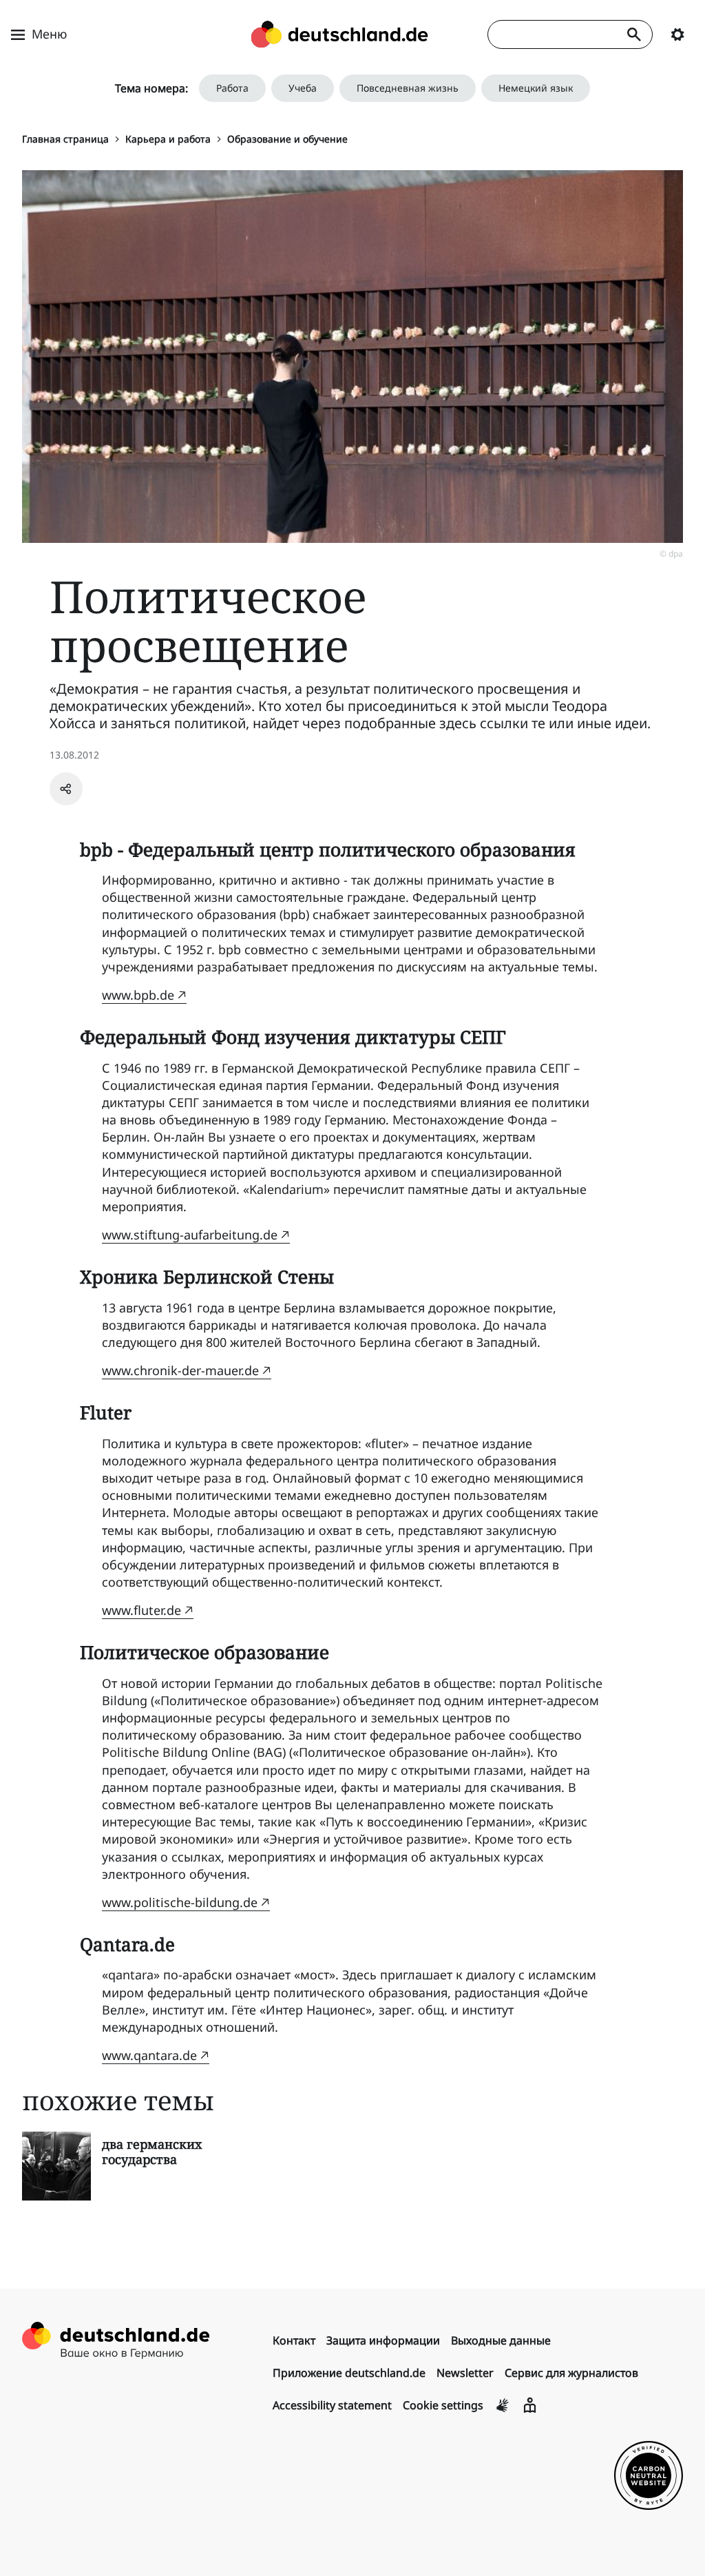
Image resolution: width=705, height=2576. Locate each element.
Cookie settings (443, 2405)
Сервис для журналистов (571, 2373)
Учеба (303, 88)
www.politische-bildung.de (180, 1902)
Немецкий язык (536, 88)
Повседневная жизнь (408, 88)
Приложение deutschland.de (349, 2373)
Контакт (294, 2340)
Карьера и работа (168, 139)
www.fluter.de (141, 1610)
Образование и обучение (287, 139)
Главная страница (65, 139)
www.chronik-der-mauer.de (180, 1370)
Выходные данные (501, 2340)
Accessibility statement (332, 2405)
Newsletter (465, 2373)
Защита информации (383, 2340)
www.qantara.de (149, 2055)
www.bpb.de (138, 995)
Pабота (232, 88)
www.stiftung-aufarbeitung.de (190, 1235)
